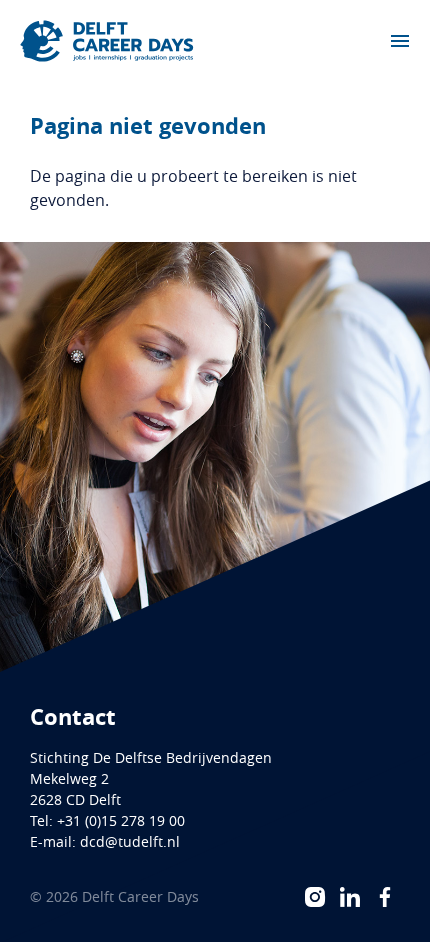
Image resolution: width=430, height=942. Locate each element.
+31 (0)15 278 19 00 (121, 820)
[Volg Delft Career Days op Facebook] (385, 897)
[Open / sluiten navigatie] (400, 41)
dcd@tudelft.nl (130, 841)
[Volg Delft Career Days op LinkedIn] (350, 897)
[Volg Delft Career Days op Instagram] (315, 897)
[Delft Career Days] (107, 41)
